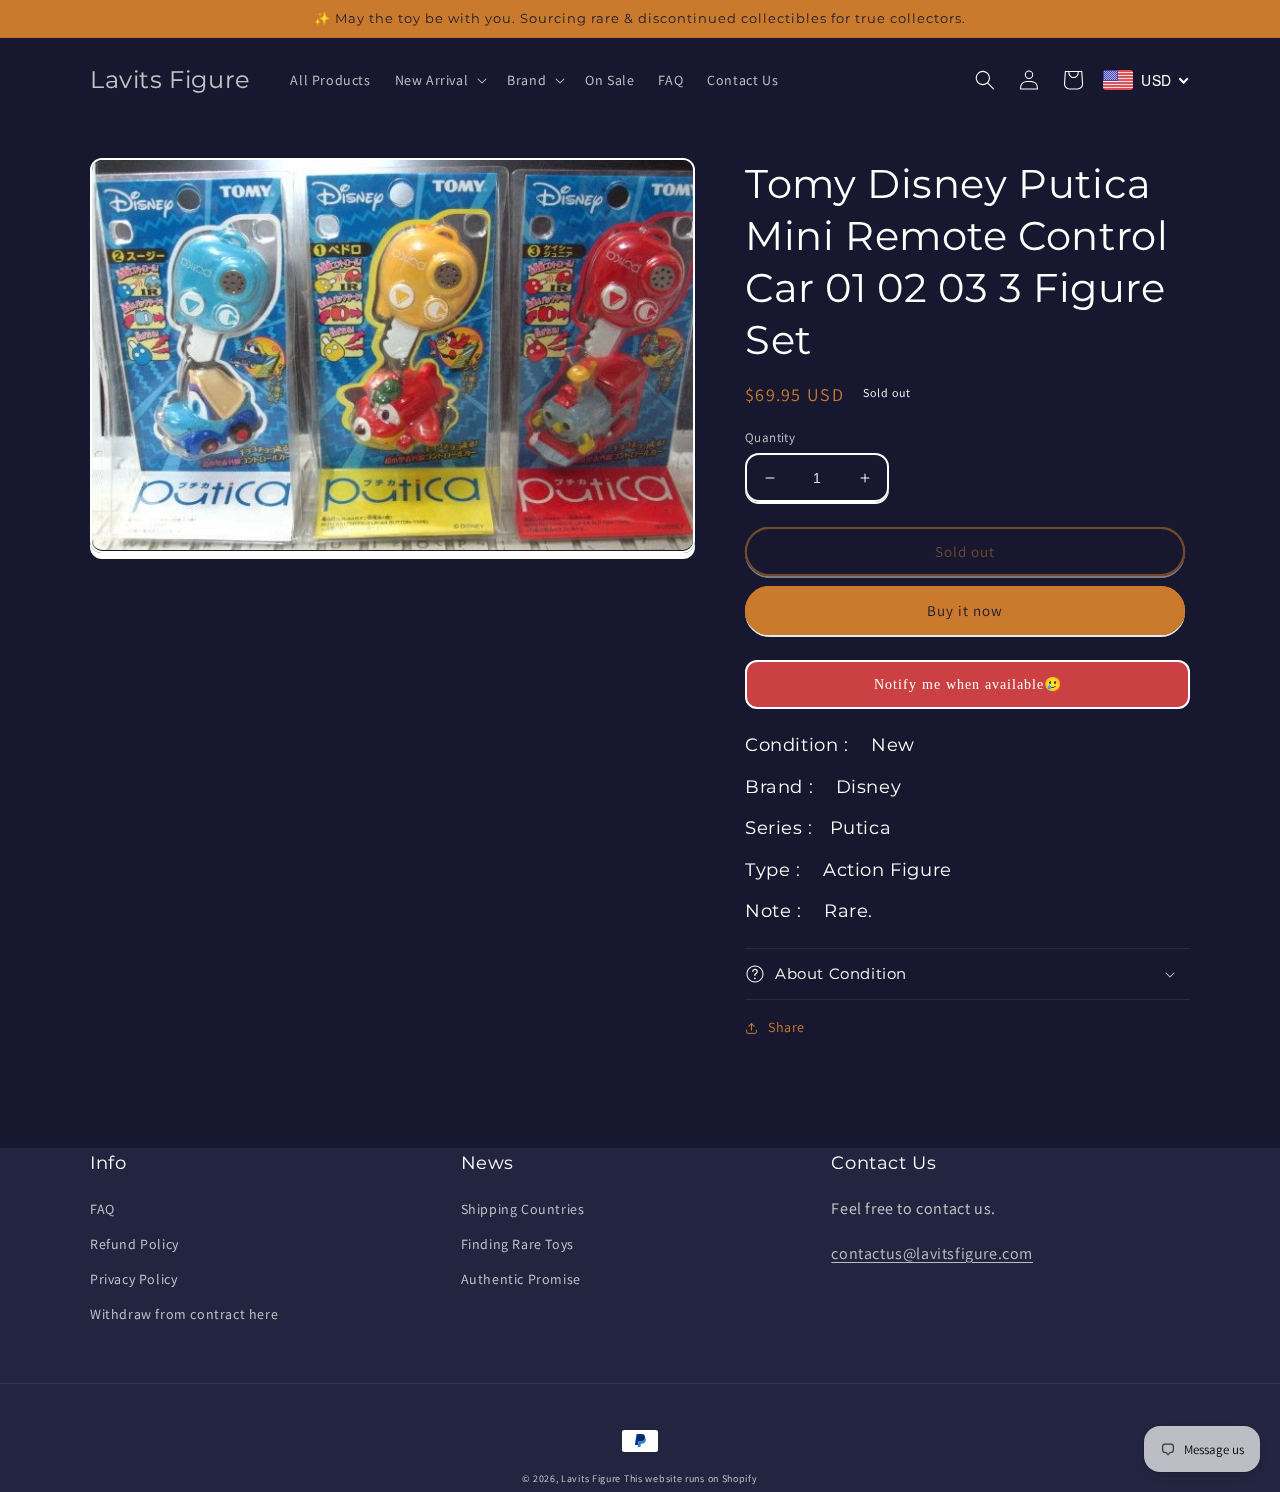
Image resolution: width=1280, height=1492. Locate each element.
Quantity (770, 437)
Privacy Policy (133, 1279)
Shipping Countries (523, 1209)
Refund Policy (134, 1244)
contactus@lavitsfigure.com (932, 1253)
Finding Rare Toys (517, 1244)
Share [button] (786, 1027)
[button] (439, 80)
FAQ (102, 1209)
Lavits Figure (591, 1478)
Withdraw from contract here (184, 1314)
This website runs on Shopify (691, 1478)
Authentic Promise (521, 1279)
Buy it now (965, 610)
